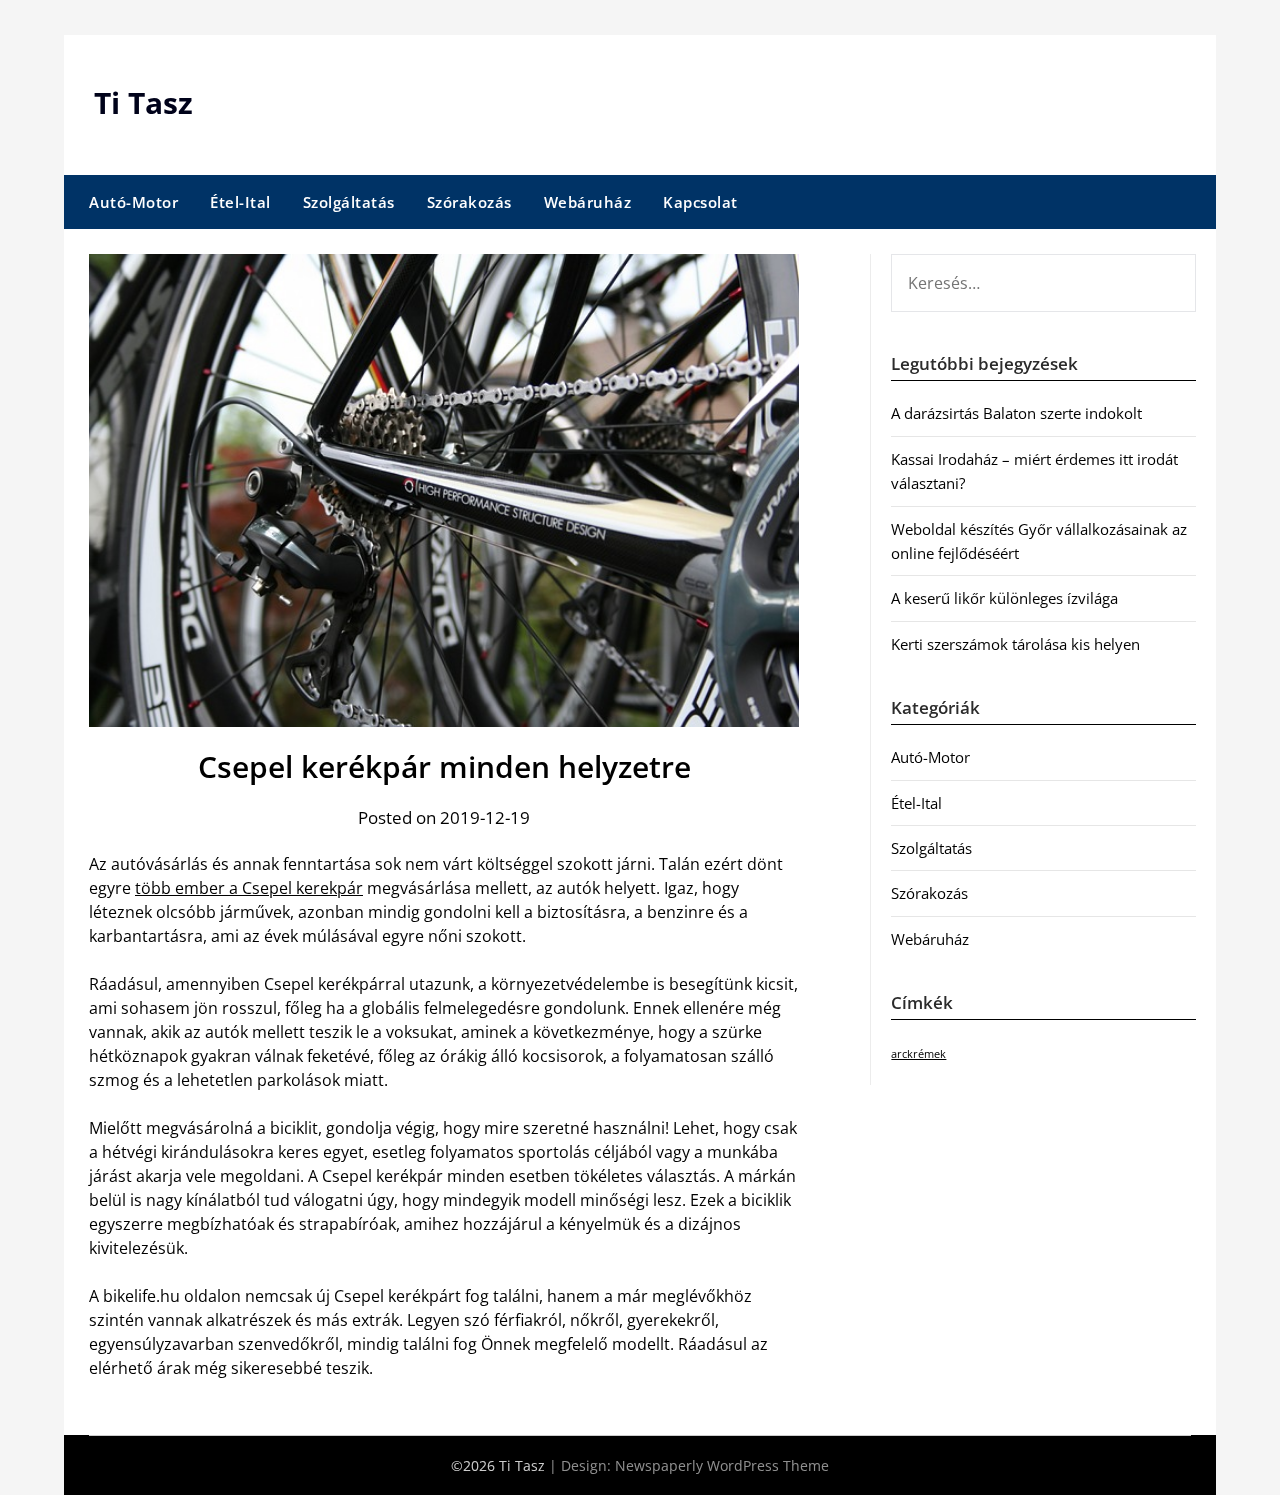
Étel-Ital (240, 202)
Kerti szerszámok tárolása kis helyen (1015, 644)
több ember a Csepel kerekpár (249, 888)
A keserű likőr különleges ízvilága (1004, 598)
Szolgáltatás (349, 202)
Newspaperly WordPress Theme (722, 1465)
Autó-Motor (133, 202)
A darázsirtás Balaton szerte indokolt (1016, 413)
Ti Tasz (143, 102)
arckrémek (918, 1054)
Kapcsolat (700, 202)
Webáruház (588, 202)
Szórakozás (469, 202)
